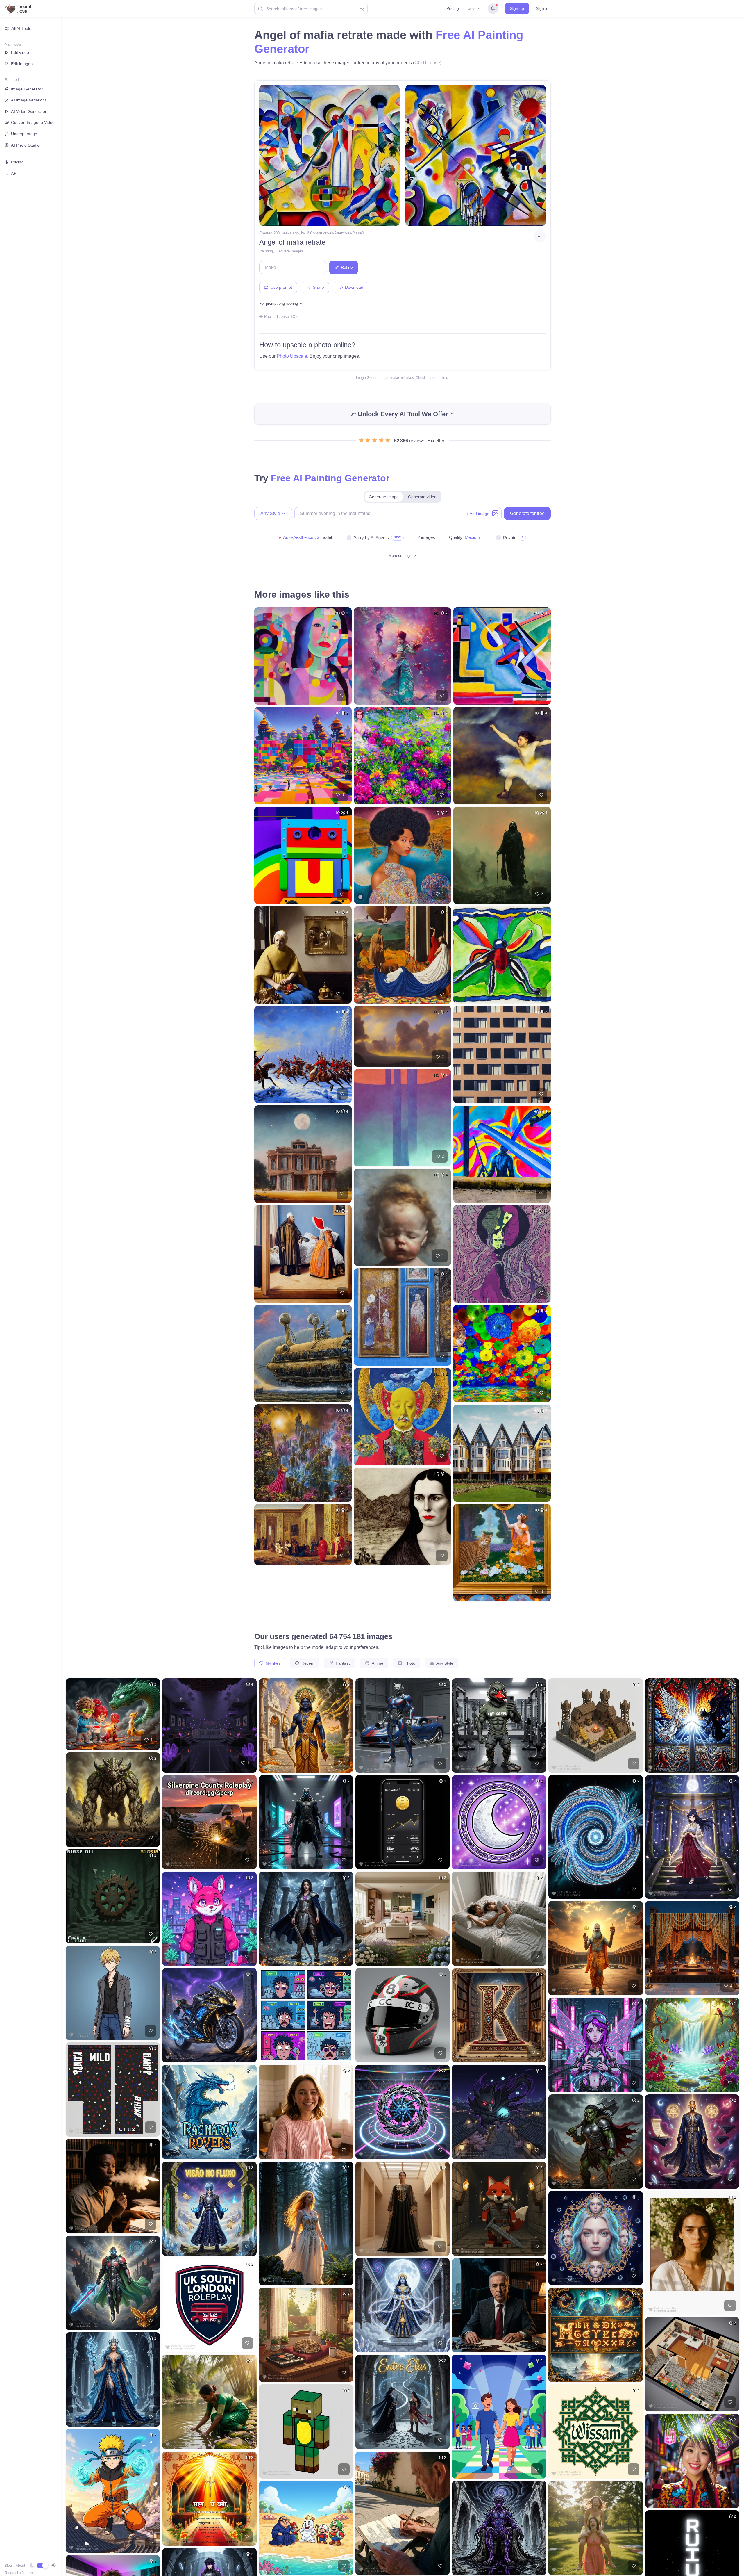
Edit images (22, 64)
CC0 (295, 317)
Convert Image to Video (33, 122)
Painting (266, 251)
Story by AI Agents (371, 538)
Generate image (384, 497)
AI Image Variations (29, 100)
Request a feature (19, 2573)
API (14, 173)
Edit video (20, 52)
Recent (307, 1663)
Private (510, 538)
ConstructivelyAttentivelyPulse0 (337, 233)
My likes (272, 1663)
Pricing (453, 8)
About (20, 2566)
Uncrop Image (24, 134)
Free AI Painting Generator (330, 478)
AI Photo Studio (25, 145)
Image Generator (27, 89)
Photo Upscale (292, 356)
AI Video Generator (29, 111)
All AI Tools (21, 28)
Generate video (422, 497)
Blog (8, 2566)
